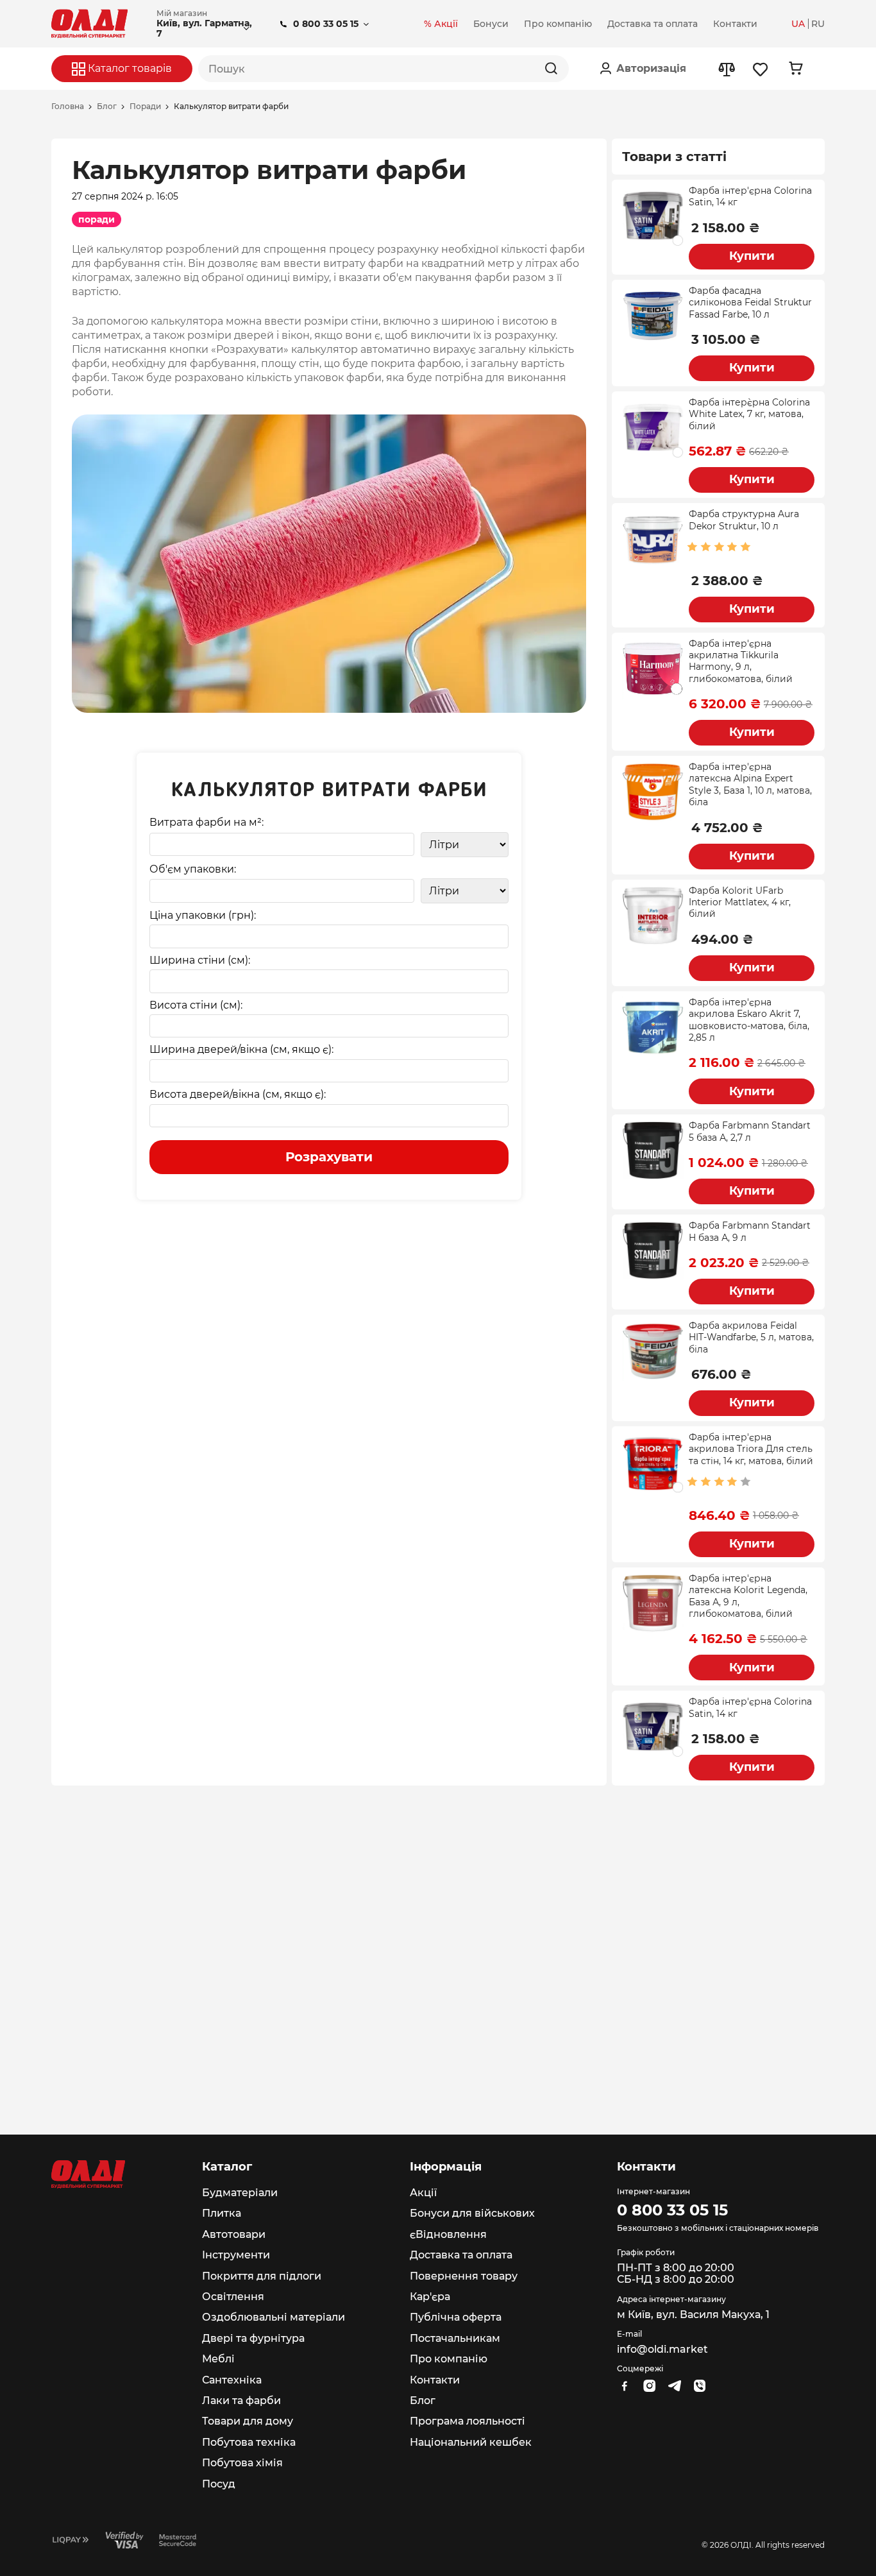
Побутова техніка (249, 2442)
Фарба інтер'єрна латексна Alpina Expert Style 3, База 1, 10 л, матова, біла (750, 784)
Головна (68, 107)
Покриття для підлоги (262, 2276)
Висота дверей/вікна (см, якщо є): (238, 1095)
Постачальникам (455, 2338)
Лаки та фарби (241, 2401)
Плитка (222, 2213)
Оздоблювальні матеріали (274, 2317)
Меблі (218, 2359)
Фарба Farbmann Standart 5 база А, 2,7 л (750, 1131)
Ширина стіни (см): (200, 960)
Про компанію (449, 2359)
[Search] (551, 69)
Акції (423, 2193)
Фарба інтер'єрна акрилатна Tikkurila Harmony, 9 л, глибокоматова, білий (741, 661)
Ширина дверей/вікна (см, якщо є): (241, 1050)
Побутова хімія (242, 2463)
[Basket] (796, 68)
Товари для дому (248, 2421)
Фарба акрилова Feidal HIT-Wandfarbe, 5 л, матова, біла (751, 1337)
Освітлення (233, 2297)
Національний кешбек (471, 2442)
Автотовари (234, 2234)
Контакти (435, 2380)
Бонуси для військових (472, 2213)
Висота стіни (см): (196, 1005)
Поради (145, 107)
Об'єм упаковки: (193, 869)
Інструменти (236, 2255)
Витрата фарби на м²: (206, 823)
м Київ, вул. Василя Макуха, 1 (693, 2315)
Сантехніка (232, 2380)
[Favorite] (761, 69)
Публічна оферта (456, 2317)
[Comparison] (726, 69)
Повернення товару (464, 2276)
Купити (752, 256)
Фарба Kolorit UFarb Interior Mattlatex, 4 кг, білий (740, 902)
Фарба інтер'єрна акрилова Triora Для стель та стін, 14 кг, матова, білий (751, 1449)
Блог (107, 107)
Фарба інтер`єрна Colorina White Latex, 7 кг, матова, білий (749, 414)
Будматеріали (240, 2193)
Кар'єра (430, 2297)
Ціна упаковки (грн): (203, 916)
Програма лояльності (467, 2421)
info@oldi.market (662, 2349)
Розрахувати (329, 1157)
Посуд (219, 2484)
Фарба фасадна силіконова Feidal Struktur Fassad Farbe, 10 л (750, 303)
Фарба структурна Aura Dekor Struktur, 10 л (744, 520)
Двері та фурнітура (253, 2338)
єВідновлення (448, 2234)
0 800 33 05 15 (326, 24)
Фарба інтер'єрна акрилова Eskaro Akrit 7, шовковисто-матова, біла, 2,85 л (749, 1020)
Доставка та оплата (461, 2255)
